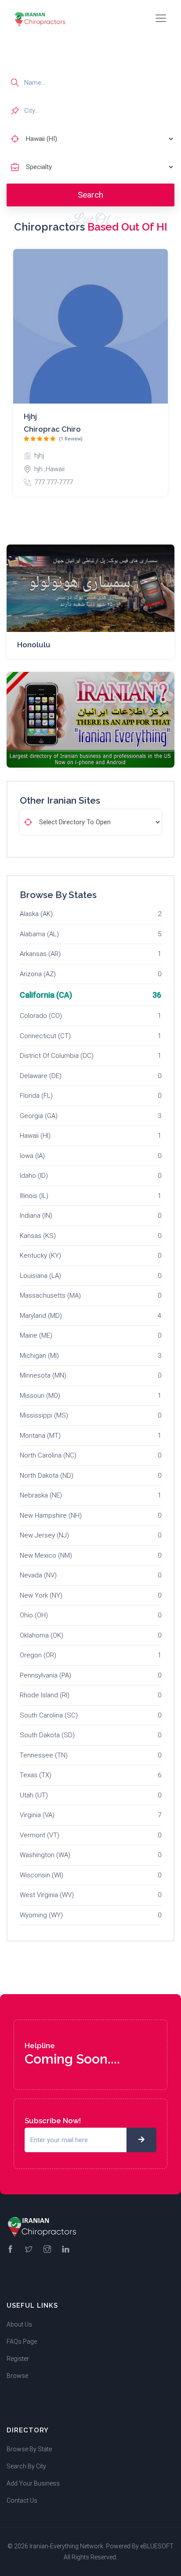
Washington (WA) (45, 1855)
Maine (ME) (36, 1335)
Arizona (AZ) (38, 974)
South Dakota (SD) (47, 1735)
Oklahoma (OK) (42, 1635)
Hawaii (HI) (35, 1136)
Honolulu (34, 645)
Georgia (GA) (39, 1116)
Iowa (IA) (32, 1156)
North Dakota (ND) (47, 1476)
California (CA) (46, 995)
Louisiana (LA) (40, 1276)
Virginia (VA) (37, 1815)
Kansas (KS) (38, 1236)
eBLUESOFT (157, 2546)
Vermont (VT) (40, 1835)
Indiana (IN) (36, 1216)
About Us (19, 2324)
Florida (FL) (36, 1096)
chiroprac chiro (52, 429)
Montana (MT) (40, 1436)
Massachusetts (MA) (50, 1295)
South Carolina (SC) (49, 1715)
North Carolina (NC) (48, 1455)
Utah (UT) (34, 1795)
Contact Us (22, 2500)
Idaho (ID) (34, 1176)
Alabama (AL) (39, 934)
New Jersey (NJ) (44, 1535)
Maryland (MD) (41, 1316)
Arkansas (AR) (40, 954)
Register (18, 2359)
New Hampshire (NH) (51, 1515)
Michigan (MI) (39, 1356)
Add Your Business (33, 2483)
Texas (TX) (36, 1775)
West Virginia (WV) (47, 1895)
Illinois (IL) (34, 1196)
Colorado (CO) (41, 1016)
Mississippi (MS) (44, 1415)
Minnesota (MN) (43, 1375)
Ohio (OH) (34, 1615)
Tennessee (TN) (44, 1755)
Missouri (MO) (40, 1396)
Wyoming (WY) (41, 1915)
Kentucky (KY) (40, 1256)
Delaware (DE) (41, 1076)
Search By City (26, 2466)
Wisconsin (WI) (42, 1875)
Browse (17, 2376)
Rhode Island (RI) (45, 1695)
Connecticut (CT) (45, 1036)
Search (90, 195)
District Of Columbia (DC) (57, 1056)
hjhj (30, 416)
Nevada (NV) (38, 1575)
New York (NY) (41, 1595)
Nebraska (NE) (41, 1495)
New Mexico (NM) (46, 1555)
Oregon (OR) (38, 1655)
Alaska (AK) (36, 914)
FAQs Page (22, 2341)
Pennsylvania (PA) (45, 1675)
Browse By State (29, 2449)
